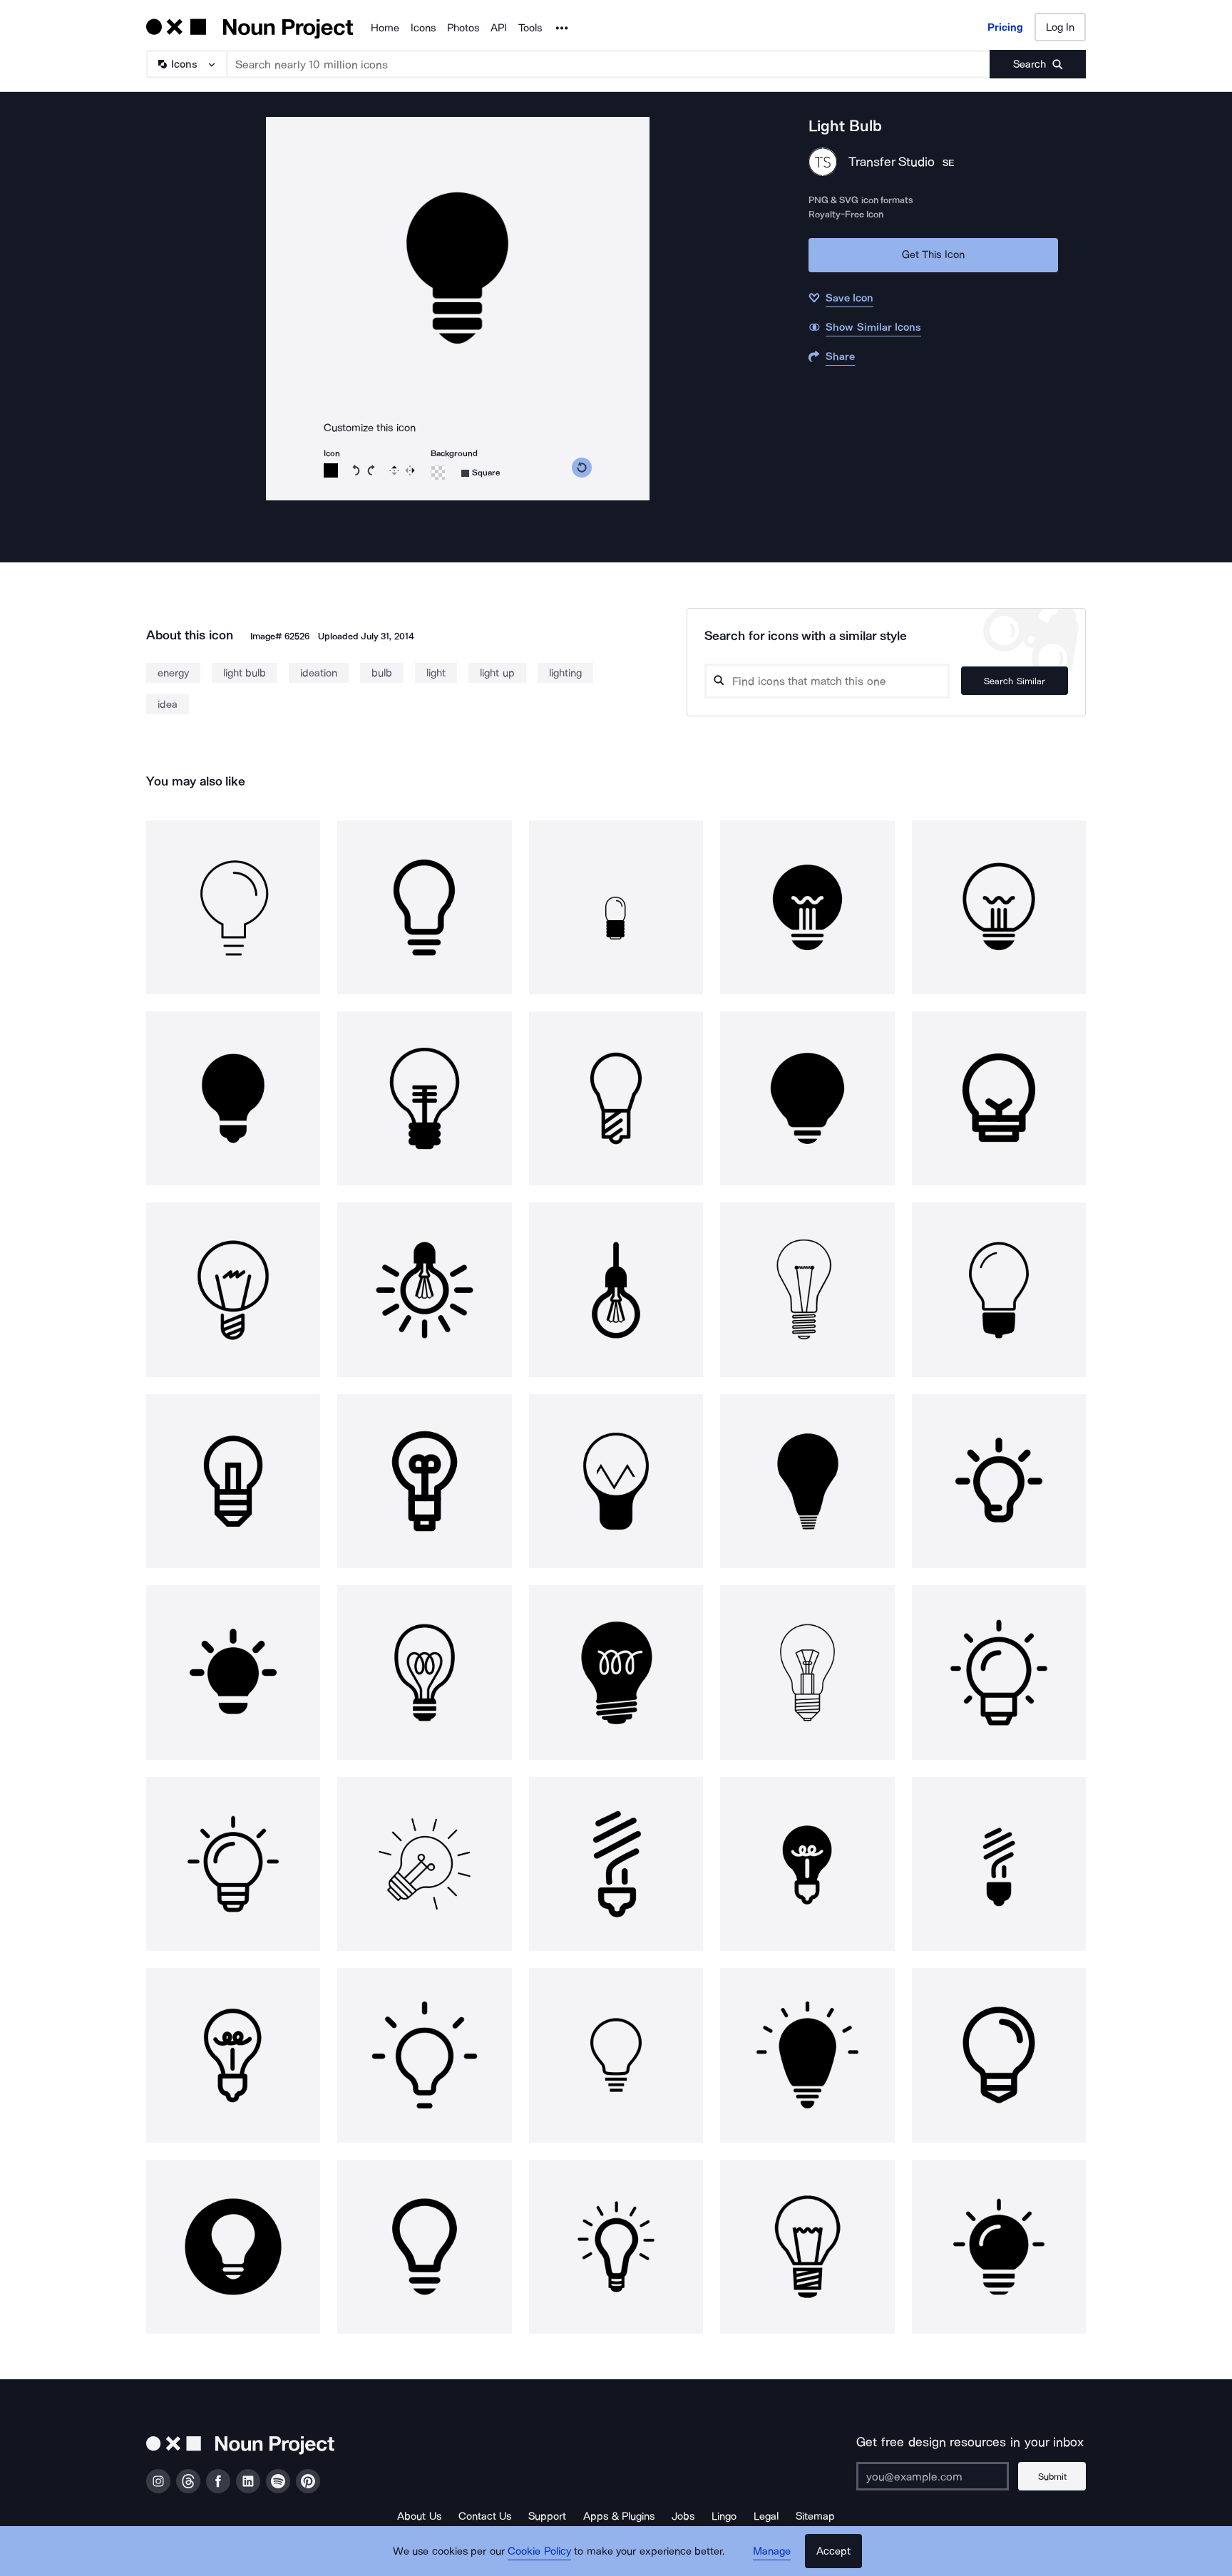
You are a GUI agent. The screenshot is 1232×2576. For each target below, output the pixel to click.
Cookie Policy (539, 2551)
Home (385, 28)
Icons (423, 28)
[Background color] (438, 473)
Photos (463, 28)
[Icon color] (331, 470)
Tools (530, 28)
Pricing (1005, 27)
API (499, 28)
